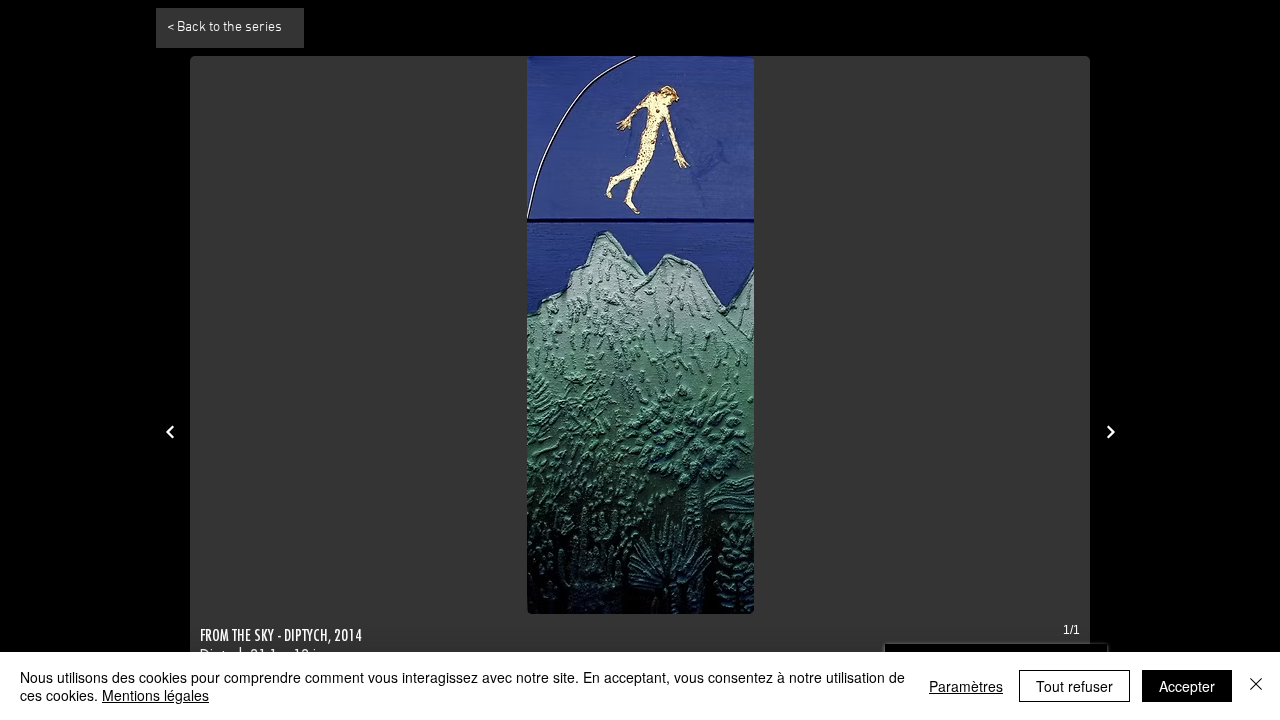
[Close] (1256, 686)
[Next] (169, 431)
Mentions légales (155, 695)
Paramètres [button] (966, 686)
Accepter (1187, 686)
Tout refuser (1074, 686)
